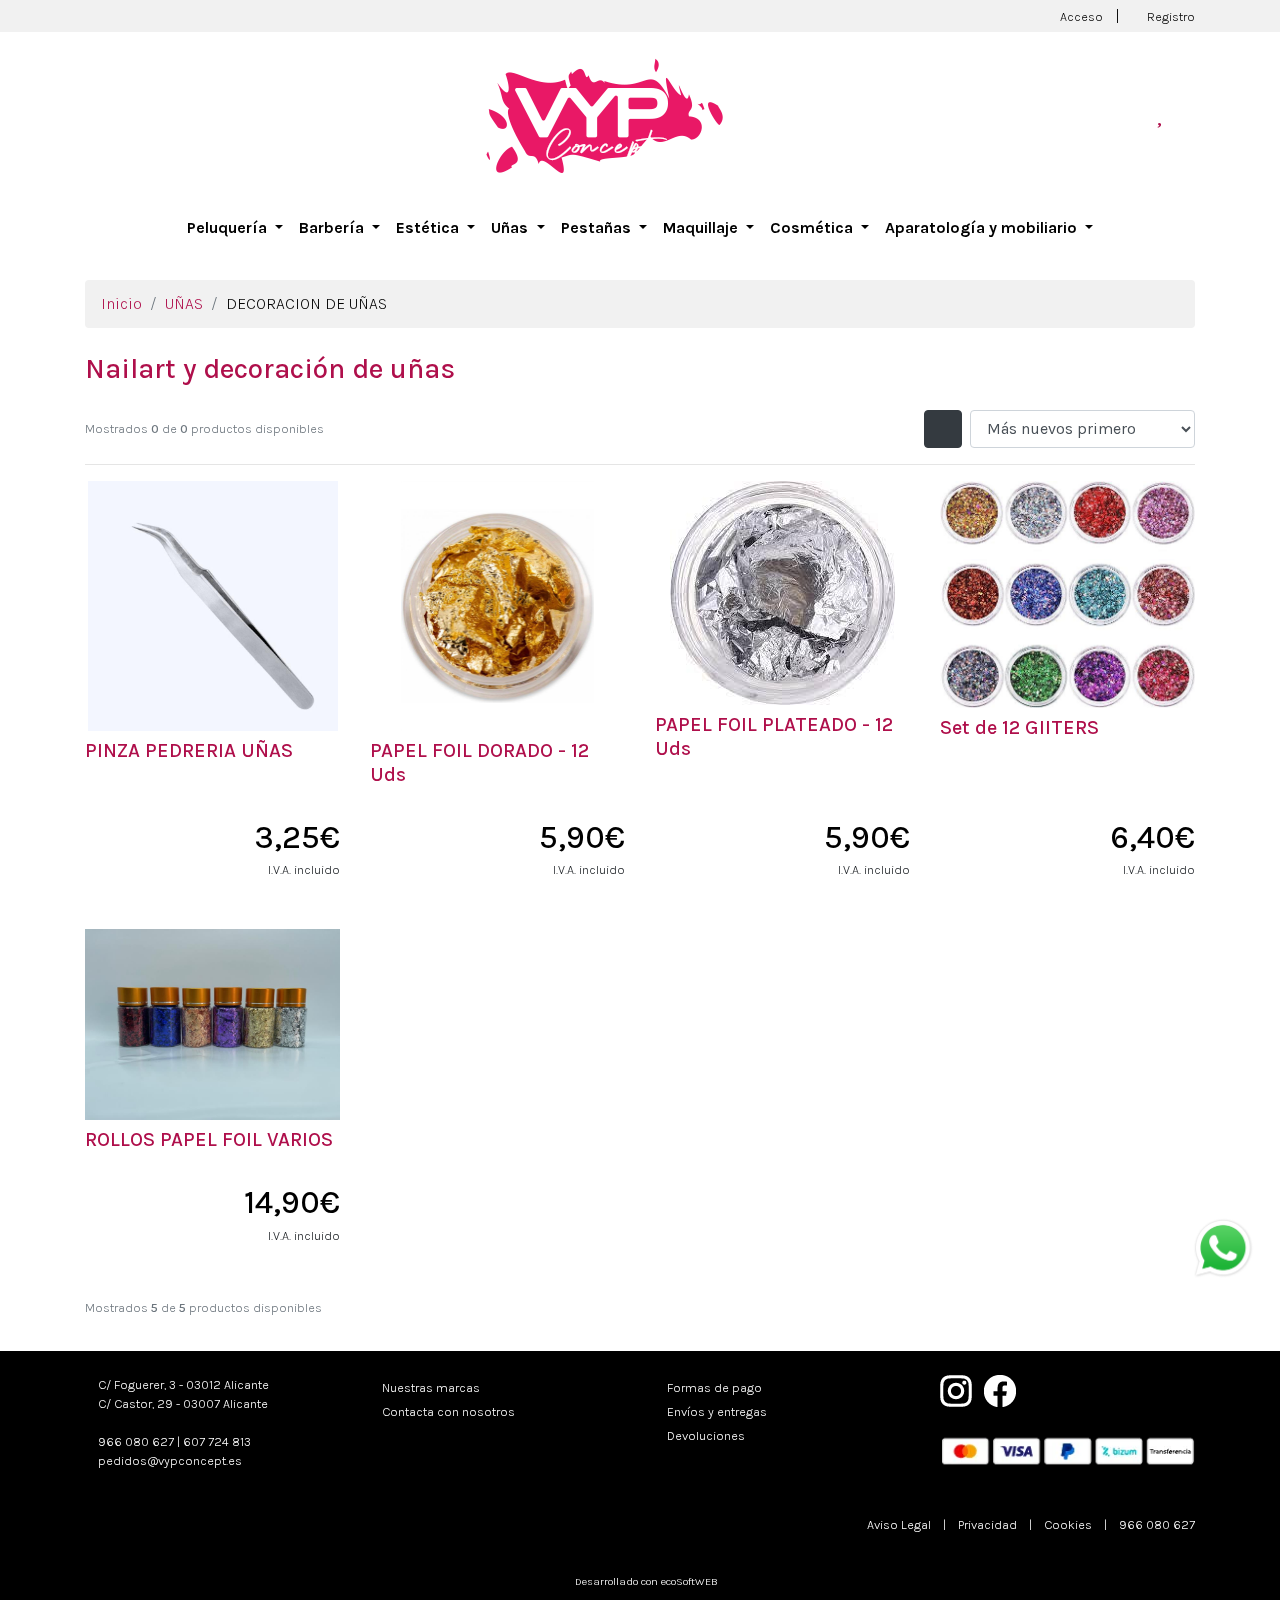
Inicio (121, 303)
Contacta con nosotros (448, 1411)
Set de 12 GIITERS (1019, 727)
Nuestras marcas (431, 1387)
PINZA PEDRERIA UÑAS (189, 750)
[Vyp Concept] (605, 114)
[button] (235, 228)
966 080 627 (136, 1441)
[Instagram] (956, 1388)
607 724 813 (217, 1441)
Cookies (1068, 1524)
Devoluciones (706, 1435)
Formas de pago (714, 1387)
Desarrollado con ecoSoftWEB (645, 1581)
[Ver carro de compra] (1187, 115)
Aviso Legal (899, 1524)
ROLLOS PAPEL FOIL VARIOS (209, 1139)
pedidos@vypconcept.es (170, 1460)
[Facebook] (1000, 1388)
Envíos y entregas (717, 1411)
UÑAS (184, 303)
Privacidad (987, 1524)
